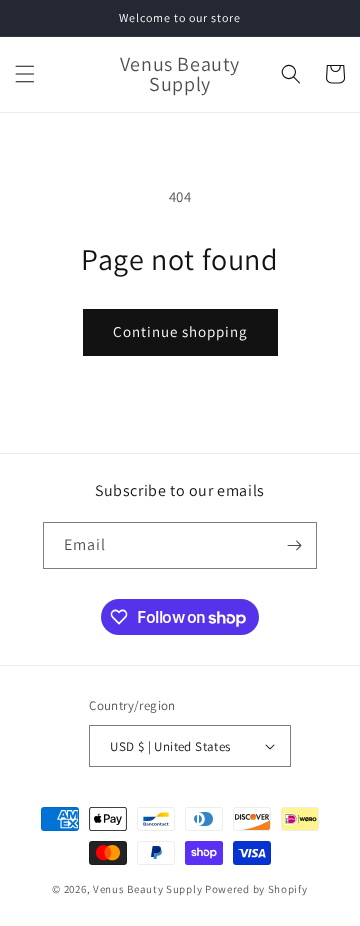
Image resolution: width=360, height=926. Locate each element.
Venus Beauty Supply (147, 889)
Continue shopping (180, 331)
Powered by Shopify (256, 889)
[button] (25, 74)
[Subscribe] (294, 545)
